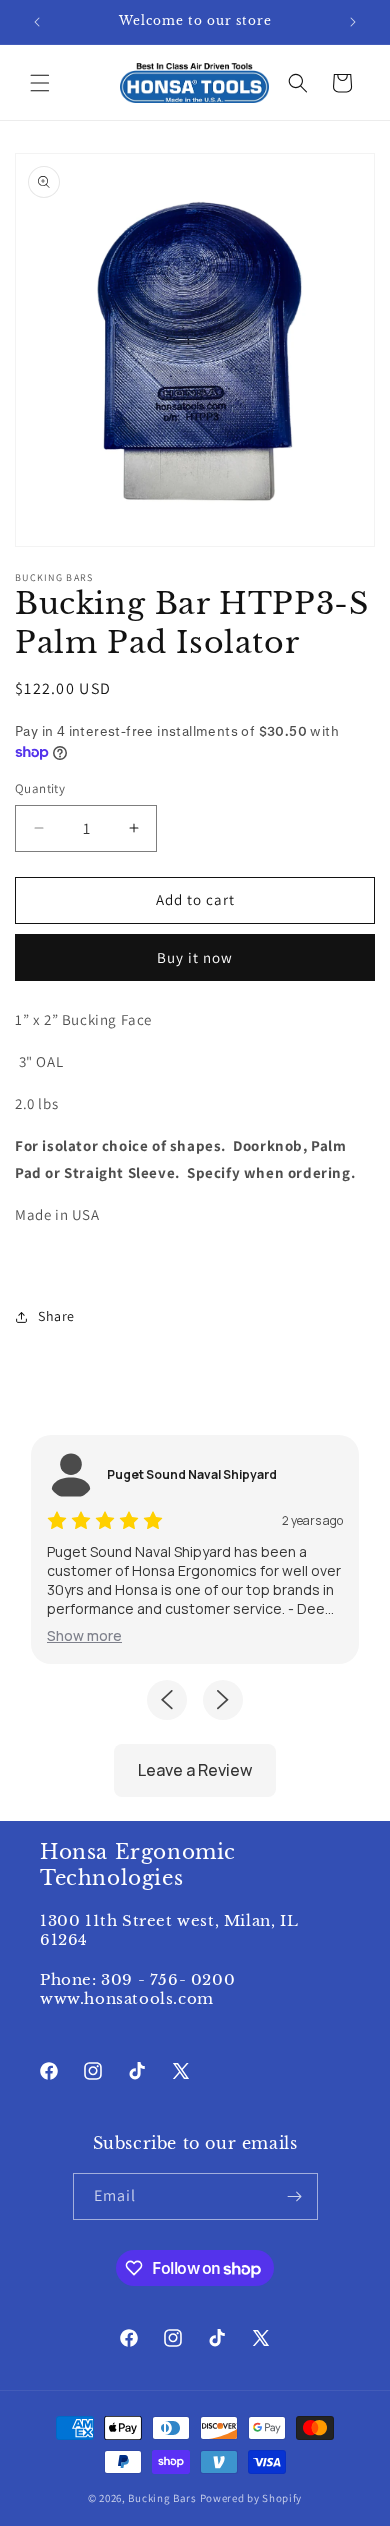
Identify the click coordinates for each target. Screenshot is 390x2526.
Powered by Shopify (251, 2498)
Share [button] (56, 1316)
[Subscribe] (295, 2196)
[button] (40, 83)
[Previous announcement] (37, 22)
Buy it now (195, 957)
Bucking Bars (163, 2498)
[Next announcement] (353, 22)
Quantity (40, 788)
